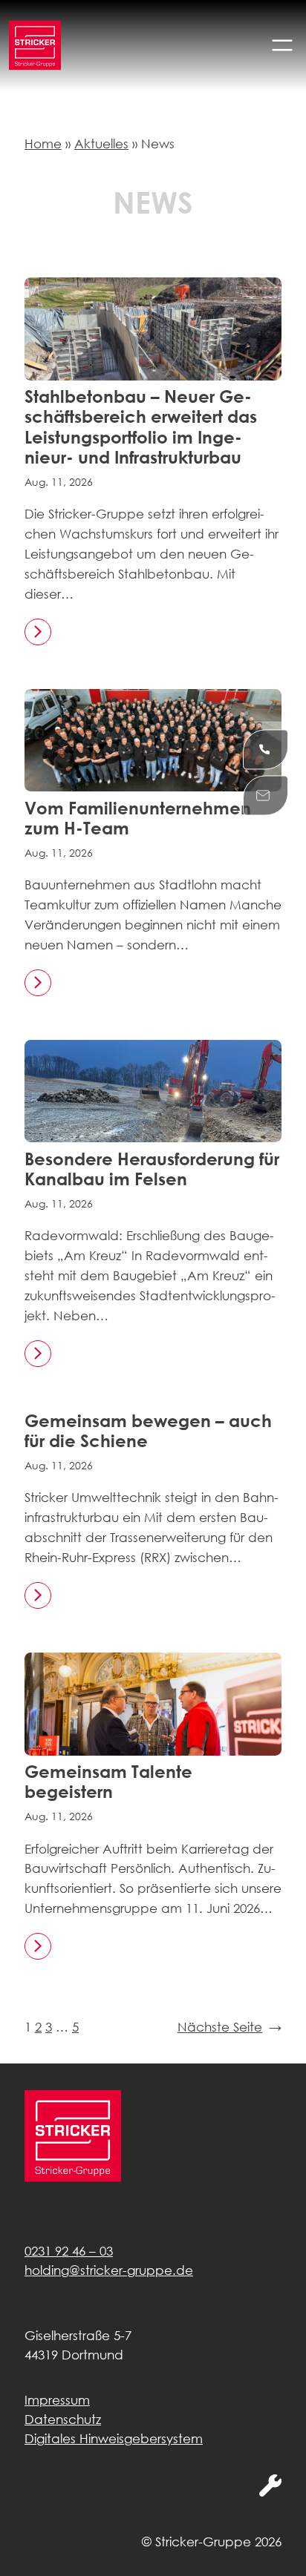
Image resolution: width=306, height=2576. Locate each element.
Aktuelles (101, 144)
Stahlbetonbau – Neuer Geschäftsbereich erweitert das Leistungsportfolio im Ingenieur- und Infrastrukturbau (141, 427)
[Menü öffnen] (282, 45)
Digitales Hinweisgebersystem (114, 2438)
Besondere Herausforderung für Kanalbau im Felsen (152, 1169)
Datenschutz (63, 2419)
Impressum (57, 2400)
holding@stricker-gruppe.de (109, 2270)
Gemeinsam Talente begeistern (108, 1782)
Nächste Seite (229, 2027)
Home (43, 144)
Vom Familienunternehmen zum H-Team (138, 818)
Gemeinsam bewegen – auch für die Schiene (148, 1431)
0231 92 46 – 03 (69, 2251)
